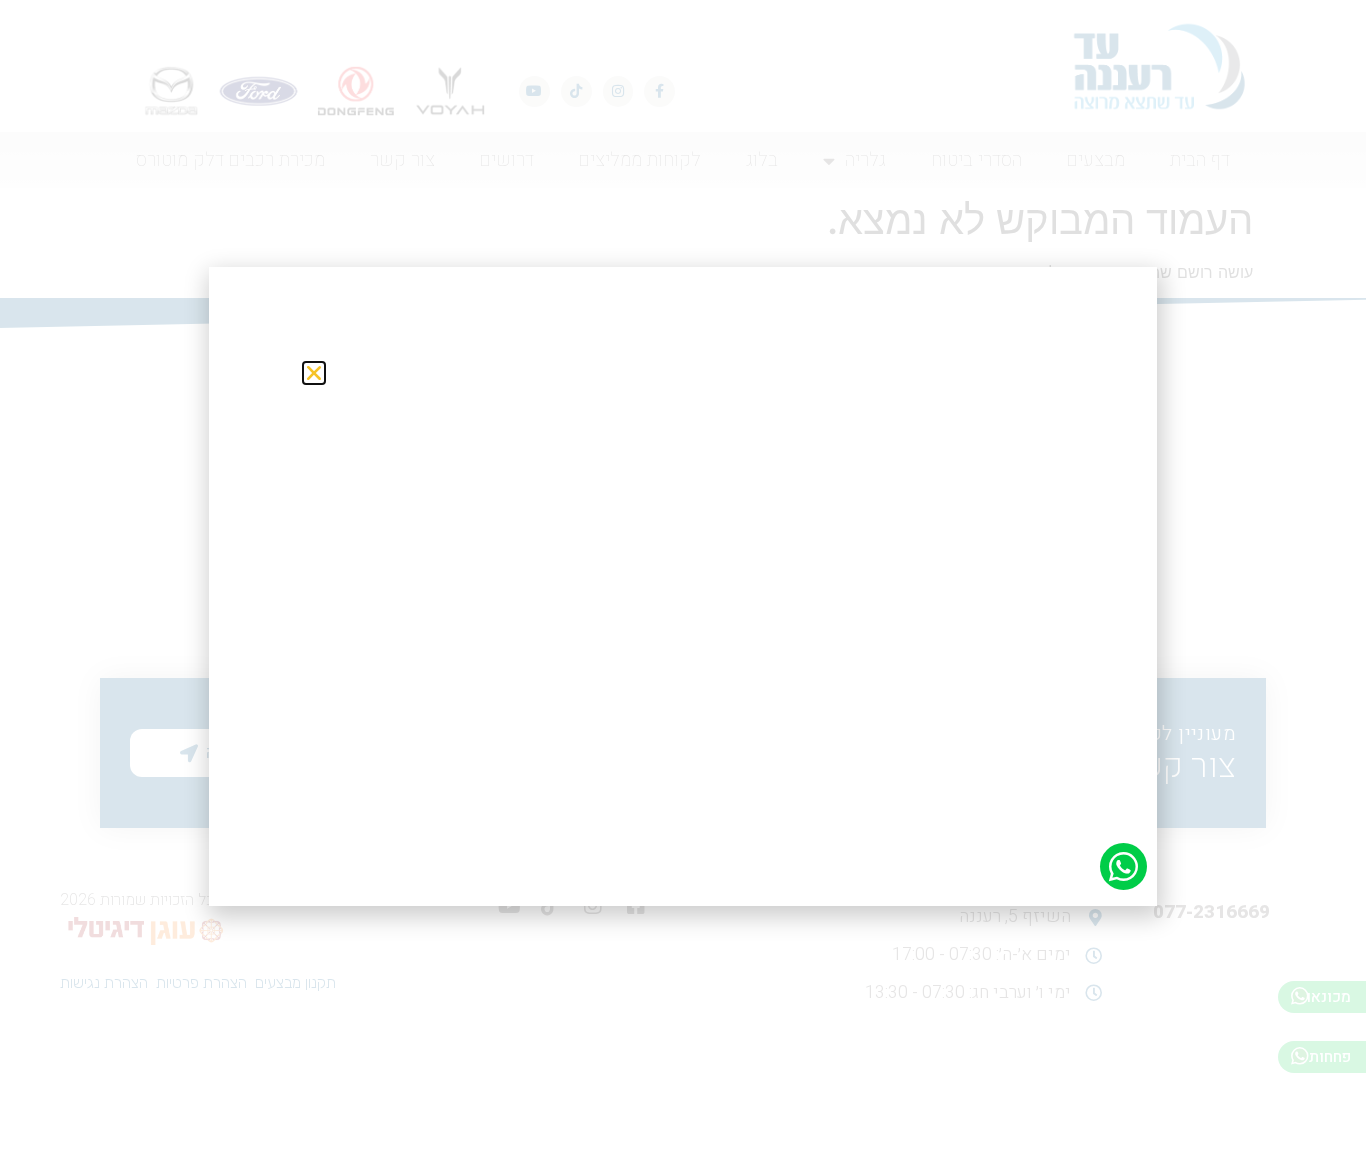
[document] (683, 586)
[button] (314, 373)
